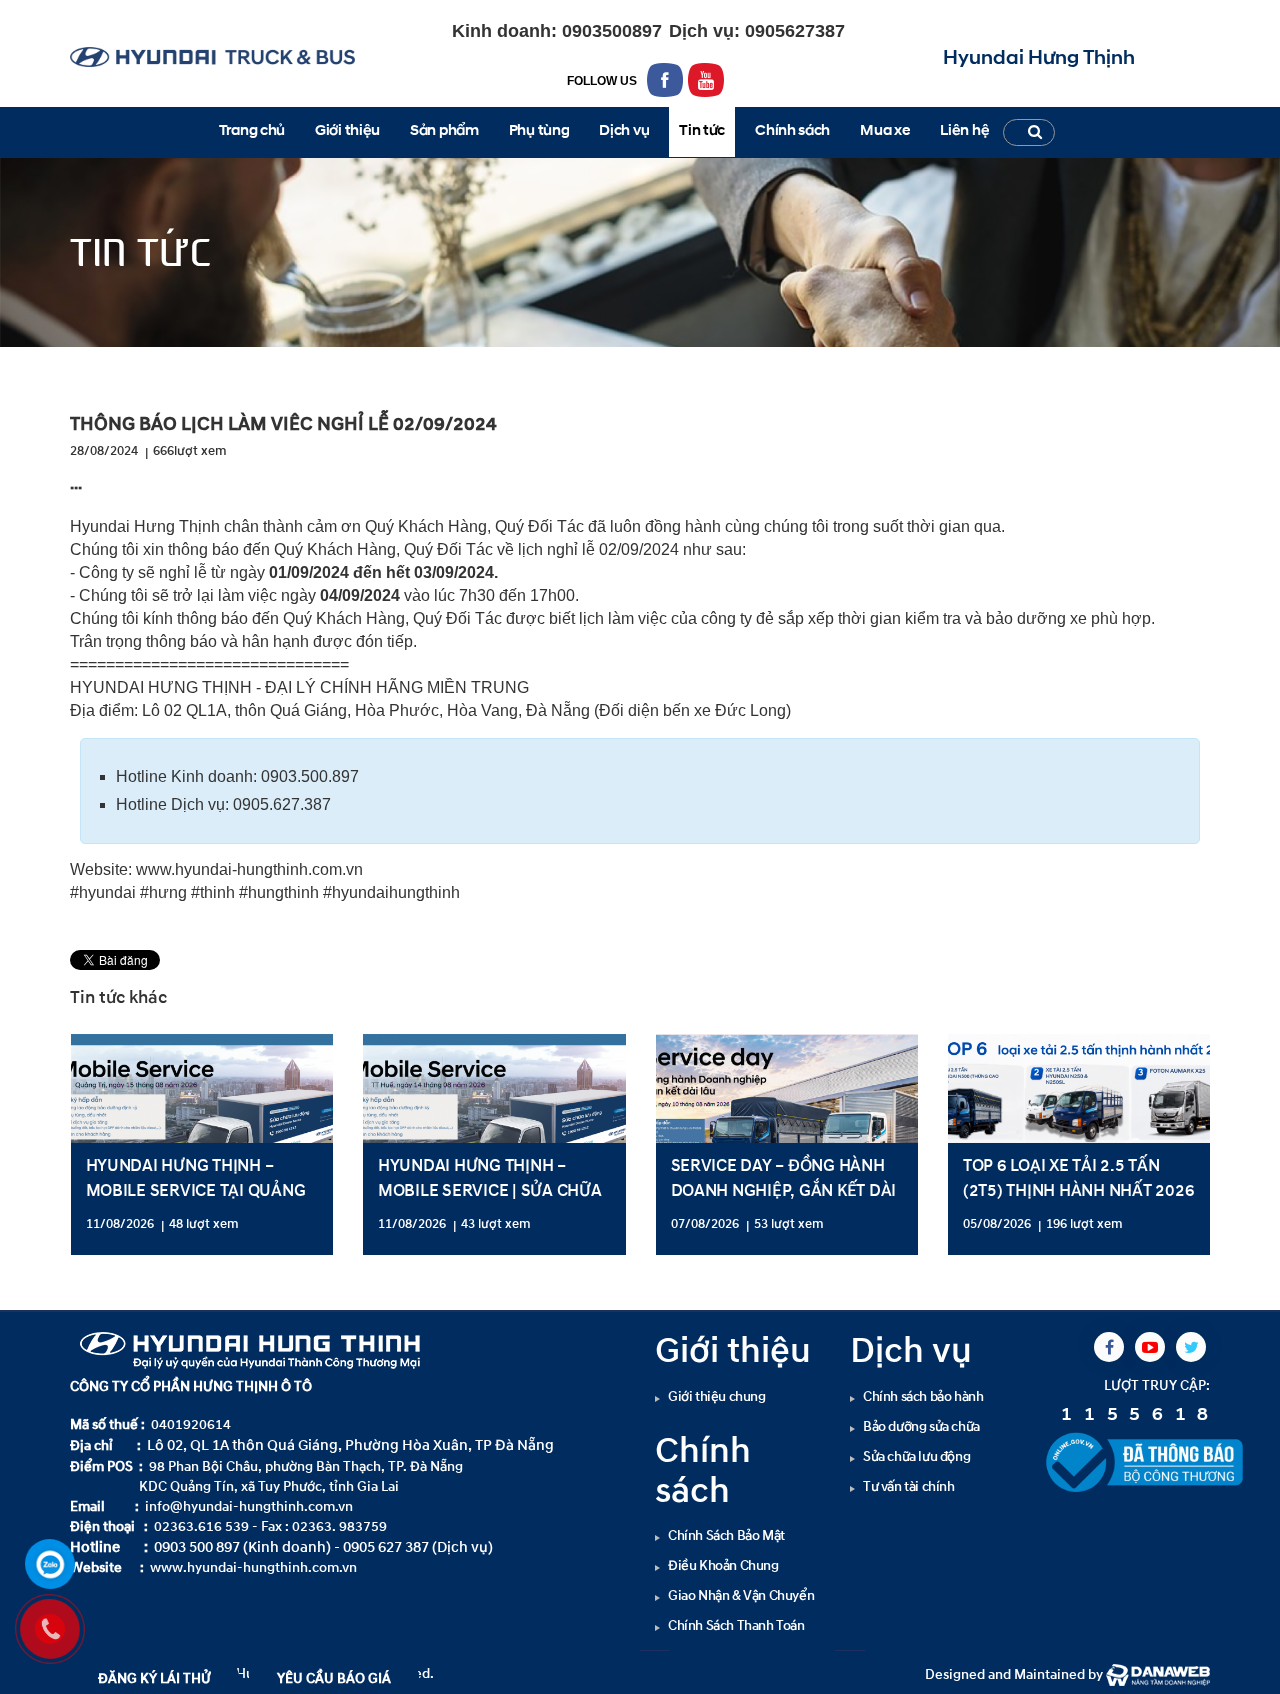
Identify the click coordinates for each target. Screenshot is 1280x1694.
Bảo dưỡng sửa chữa (921, 1426)
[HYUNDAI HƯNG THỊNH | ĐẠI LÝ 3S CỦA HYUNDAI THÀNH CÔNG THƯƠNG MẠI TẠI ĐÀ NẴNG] (212, 56)
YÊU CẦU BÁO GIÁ (334, 1678)
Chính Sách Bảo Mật (726, 1535)
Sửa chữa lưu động (916, 1456)
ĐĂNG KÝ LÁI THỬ (154, 1678)
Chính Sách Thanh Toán (736, 1625)
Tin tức (133, 364)
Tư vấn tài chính (909, 1486)
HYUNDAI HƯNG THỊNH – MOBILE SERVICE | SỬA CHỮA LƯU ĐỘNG (490, 1190)
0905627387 (792, 31)
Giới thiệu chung (717, 1396)
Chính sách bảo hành (923, 1396)
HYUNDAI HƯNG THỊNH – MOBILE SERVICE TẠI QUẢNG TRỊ (196, 1190)
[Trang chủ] (85, 365)
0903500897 (609, 31)
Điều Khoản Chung (723, 1565)
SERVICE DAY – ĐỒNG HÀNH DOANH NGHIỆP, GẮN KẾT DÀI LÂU (784, 1190)
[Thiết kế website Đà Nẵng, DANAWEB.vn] (1158, 1674)
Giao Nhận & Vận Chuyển (741, 1595)
